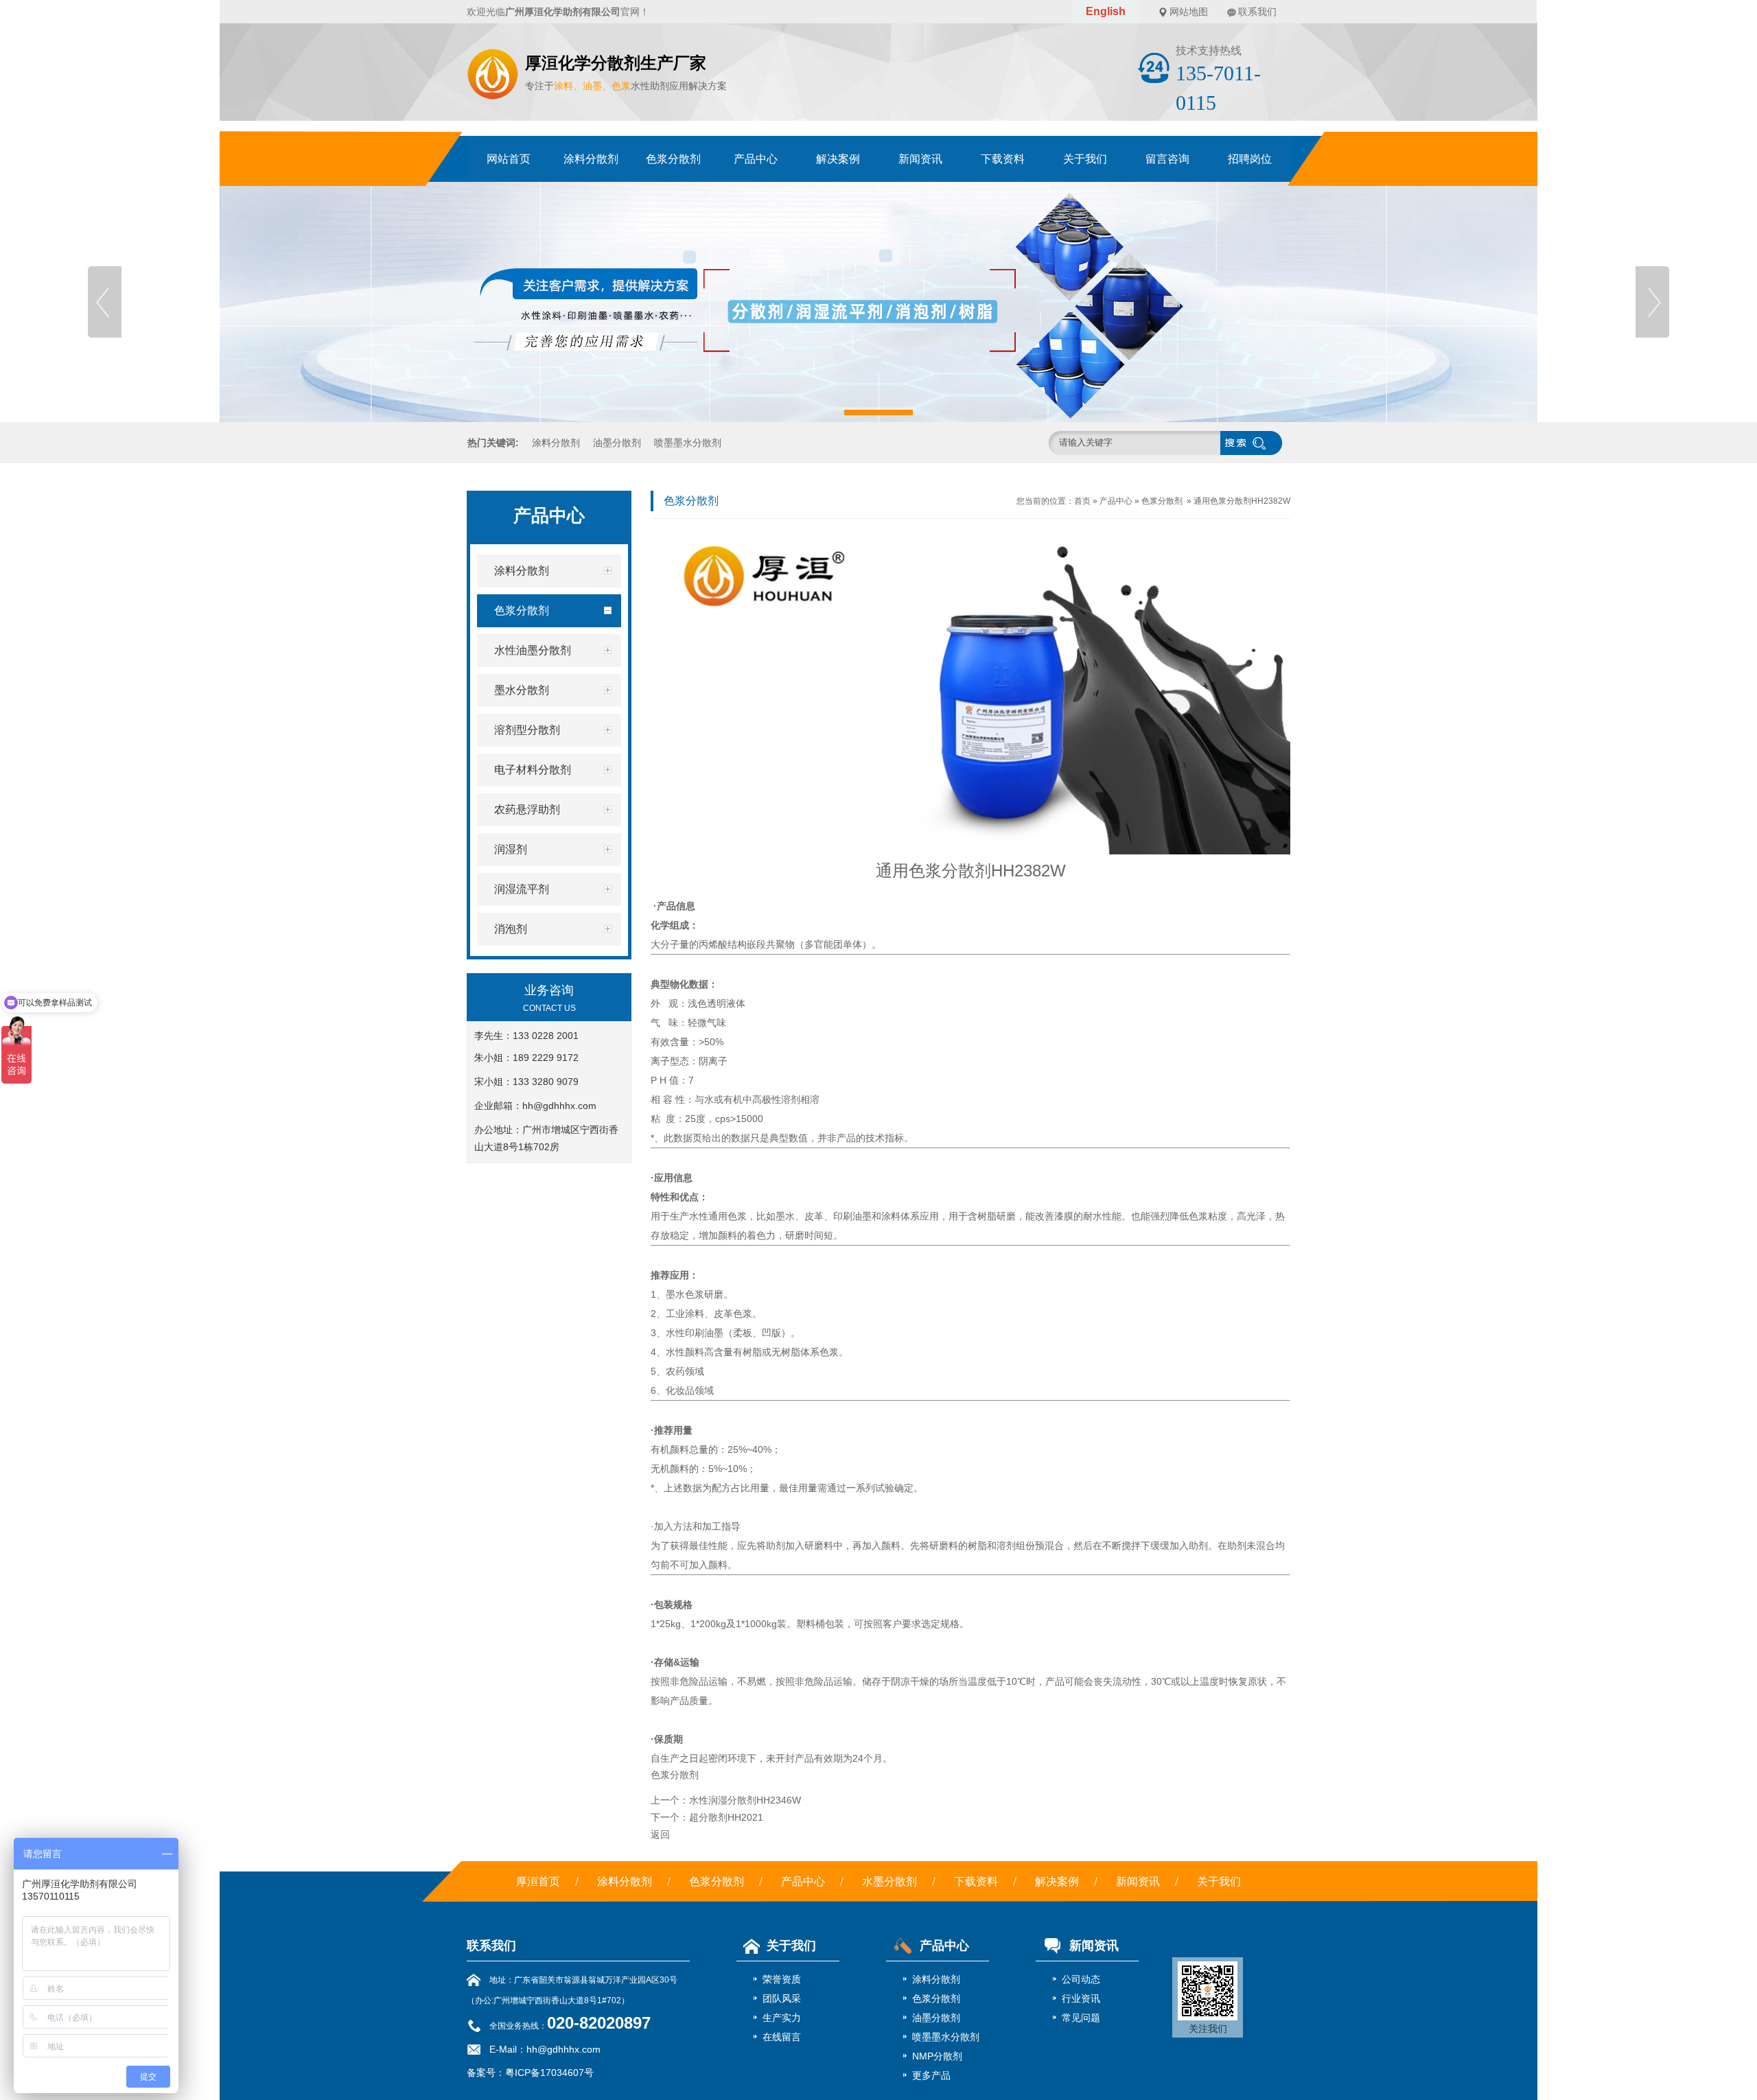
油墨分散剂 (617, 443)
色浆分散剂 (673, 159)
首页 (1082, 501)
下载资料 (1003, 159)
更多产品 (931, 2075)
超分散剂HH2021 (726, 1817)
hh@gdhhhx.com (559, 1106)
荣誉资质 (782, 1979)
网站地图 (1189, 12)
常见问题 (1081, 2018)
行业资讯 (1081, 1998)
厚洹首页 (538, 1881)
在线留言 (782, 2037)
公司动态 (1081, 1979)
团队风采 (782, 1998)
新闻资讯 (920, 159)
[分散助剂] (878, 302)
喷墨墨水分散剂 (688, 443)
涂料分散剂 (591, 159)
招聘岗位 (1250, 159)
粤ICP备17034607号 (549, 2073)
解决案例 (838, 159)
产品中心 (756, 159)
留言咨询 (1167, 159)
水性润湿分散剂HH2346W (745, 1800)
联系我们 (1257, 12)
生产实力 (782, 2018)
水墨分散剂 (889, 1881)
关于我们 (1085, 159)
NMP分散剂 (937, 2056)
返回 (660, 1834)
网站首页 (509, 159)
